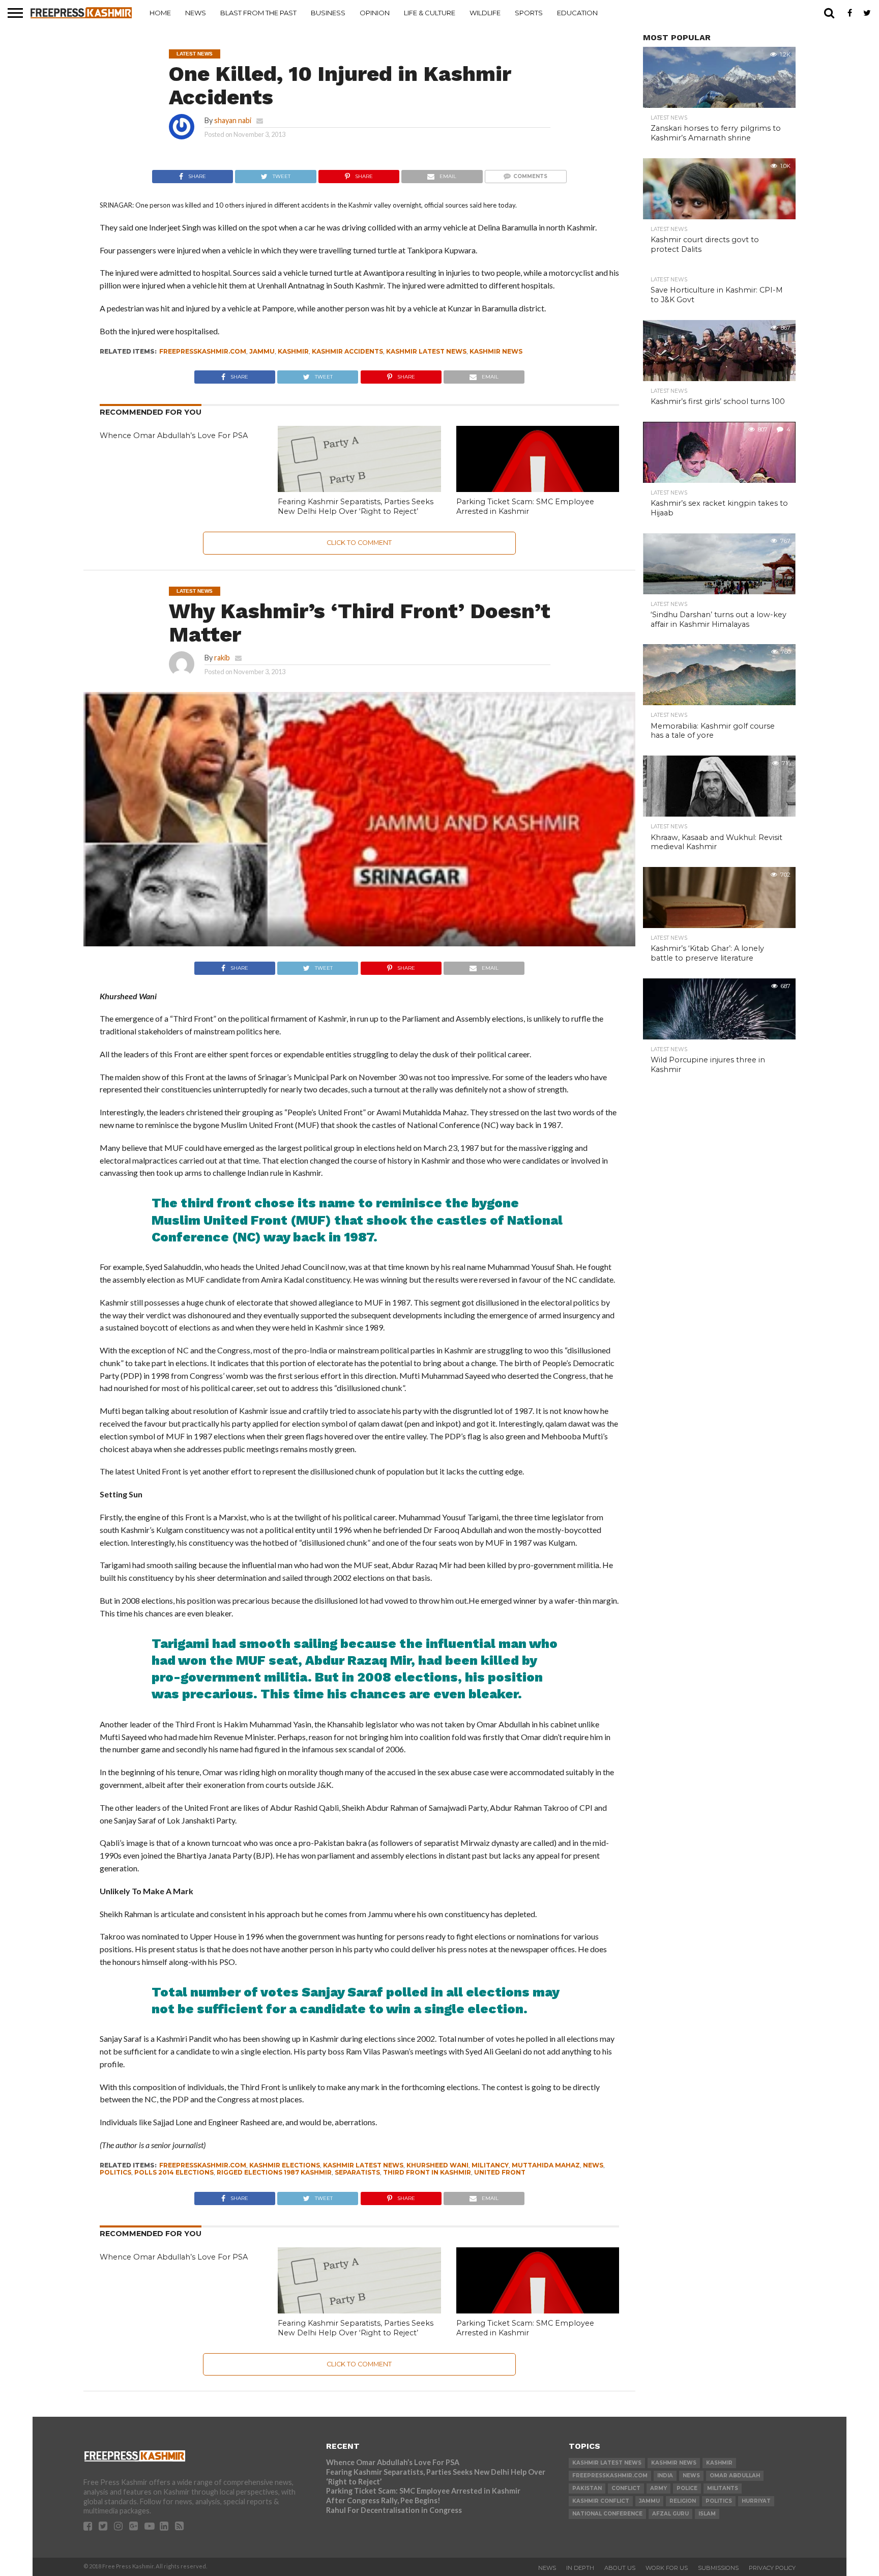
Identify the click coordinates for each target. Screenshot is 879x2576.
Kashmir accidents (347, 351)
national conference (607, 2514)
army (658, 2488)
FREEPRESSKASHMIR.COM (203, 351)
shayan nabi (233, 120)
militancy (490, 2165)
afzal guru (670, 2514)
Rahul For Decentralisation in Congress (394, 2510)
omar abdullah (735, 2476)
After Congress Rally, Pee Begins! (383, 2500)
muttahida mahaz (546, 2165)
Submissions (718, 2568)
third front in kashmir (427, 2172)
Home (160, 13)
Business (328, 13)
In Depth (580, 2568)
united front (500, 2172)
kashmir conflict (601, 2501)
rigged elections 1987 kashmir (274, 2172)
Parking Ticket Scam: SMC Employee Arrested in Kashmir (525, 506)
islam (707, 2514)
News (196, 13)
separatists (357, 2172)
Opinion (375, 13)
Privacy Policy (772, 2568)
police (687, 2488)
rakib (222, 658)
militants (723, 2488)
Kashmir (293, 351)
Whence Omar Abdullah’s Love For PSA (174, 436)
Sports (529, 13)
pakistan (587, 2488)
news (593, 2165)
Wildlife (485, 13)
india (665, 2476)
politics (115, 2172)
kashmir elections (285, 2165)
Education (577, 13)
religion (683, 2501)
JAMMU (262, 351)
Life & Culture (430, 13)
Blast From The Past (258, 13)
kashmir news (496, 351)
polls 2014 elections (174, 2172)
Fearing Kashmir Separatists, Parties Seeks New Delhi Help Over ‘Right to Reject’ (356, 506)
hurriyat (756, 2501)
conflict (626, 2488)
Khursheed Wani (437, 2165)
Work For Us (667, 2568)
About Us (620, 2568)
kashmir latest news (426, 351)
